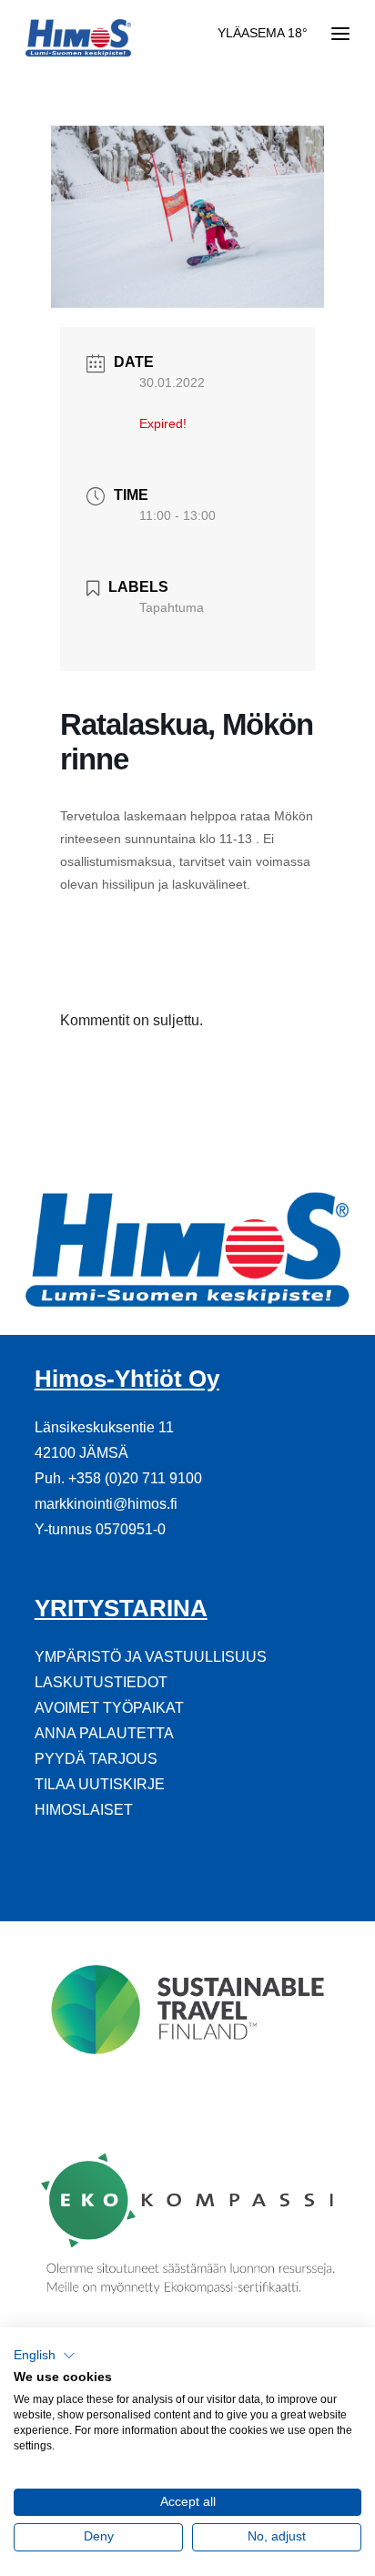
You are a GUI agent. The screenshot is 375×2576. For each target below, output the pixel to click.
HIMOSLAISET (84, 1810)
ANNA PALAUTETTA (104, 1733)
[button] (45, 2356)
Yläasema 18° (263, 33)
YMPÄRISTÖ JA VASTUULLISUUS (151, 1657)
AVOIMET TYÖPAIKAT (109, 1708)
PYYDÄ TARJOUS (96, 1759)
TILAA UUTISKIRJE (100, 1784)
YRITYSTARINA (121, 1608)
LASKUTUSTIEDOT (101, 1682)
